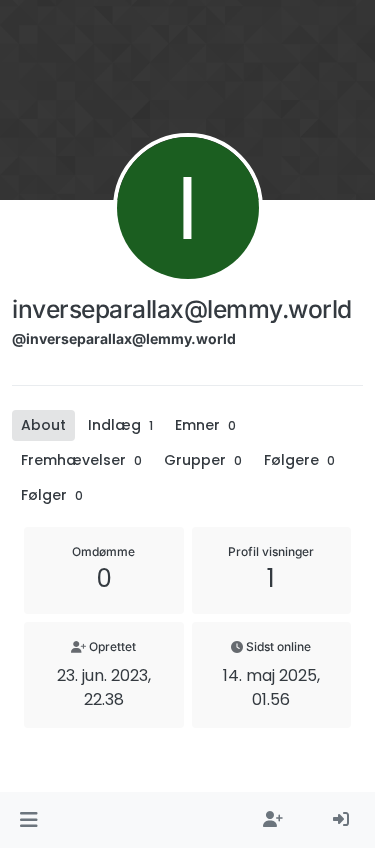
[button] (28, 820)
